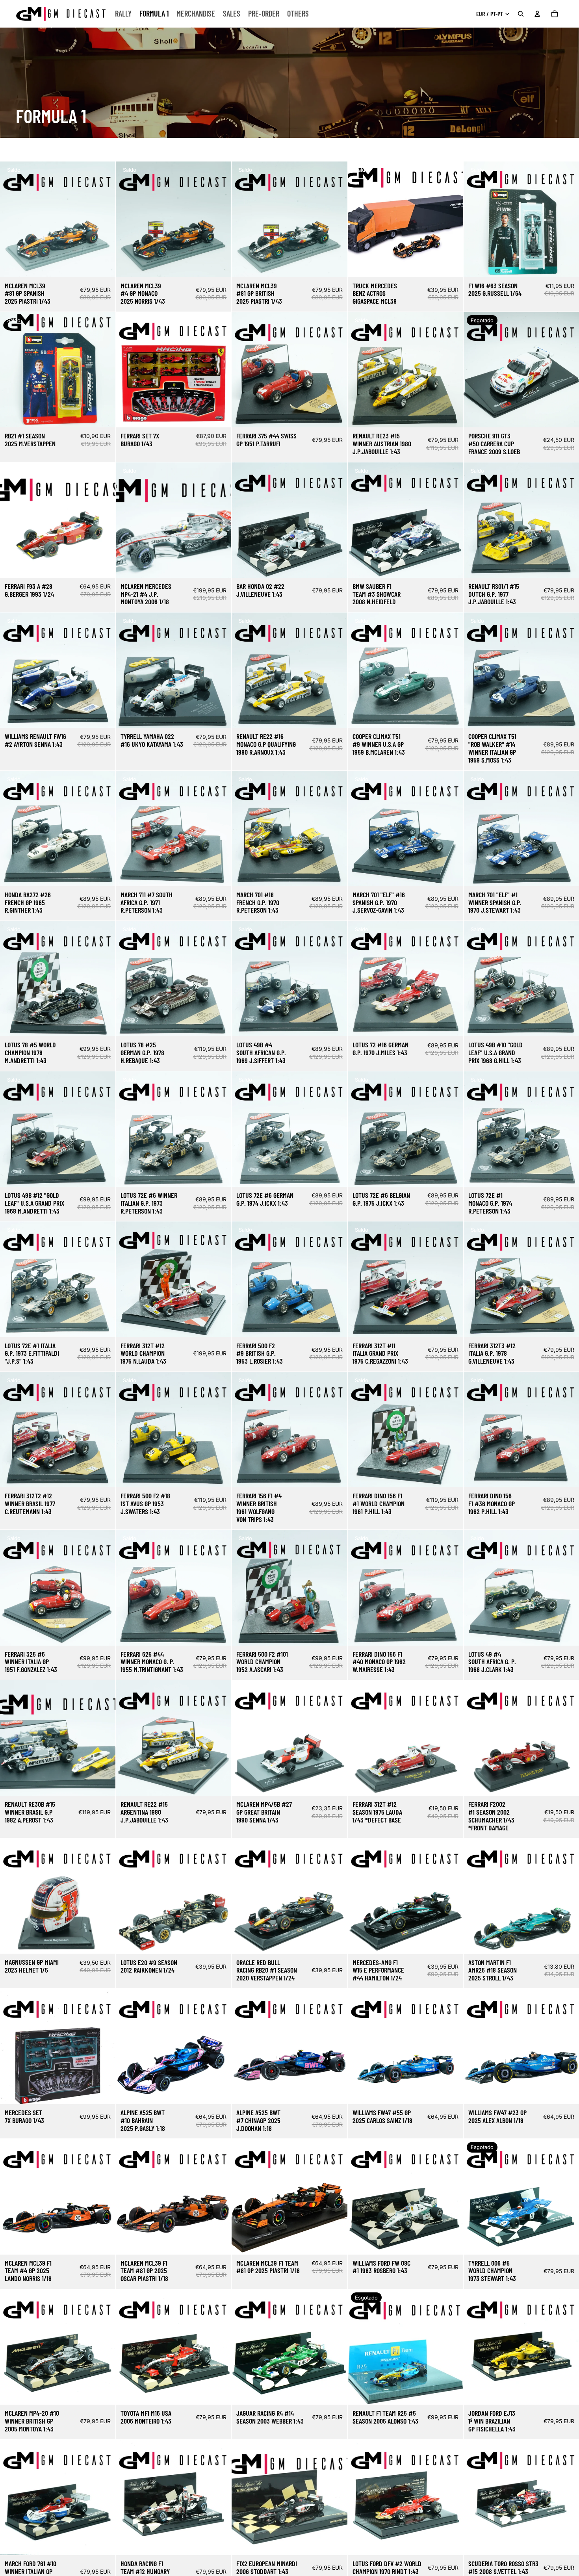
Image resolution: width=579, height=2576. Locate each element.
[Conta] (537, 14)
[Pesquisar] (521, 14)
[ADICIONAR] (103, 265)
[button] (549, 150)
